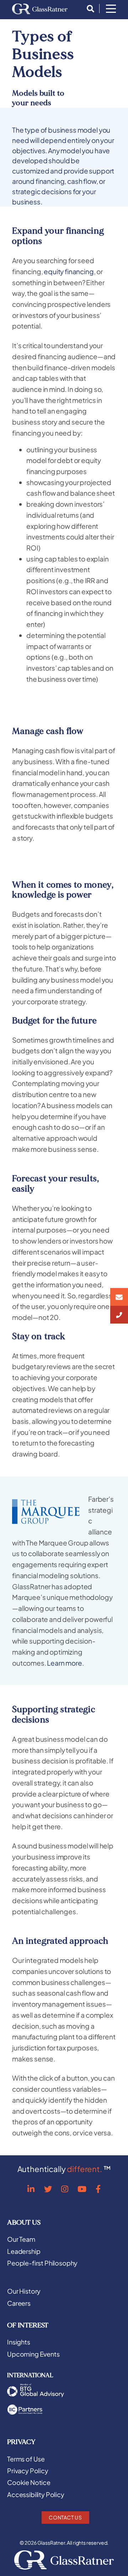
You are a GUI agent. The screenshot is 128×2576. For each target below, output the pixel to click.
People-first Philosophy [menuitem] (42, 2263)
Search (89, 9)
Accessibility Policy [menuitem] (36, 2495)
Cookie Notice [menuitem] (29, 2482)
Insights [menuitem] (19, 2342)
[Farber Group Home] (40, 9)
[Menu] (111, 9)
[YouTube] (82, 2189)
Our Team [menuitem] (21, 2239)
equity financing (69, 271)
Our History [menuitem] (24, 2291)
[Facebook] (98, 2189)
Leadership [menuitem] (24, 2251)
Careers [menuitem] (19, 2303)
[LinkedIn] (31, 2189)
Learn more (64, 1663)
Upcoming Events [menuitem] (33, 2354)
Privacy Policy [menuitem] (28, 2471)
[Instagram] (65, 2189)
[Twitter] (48, 2189)
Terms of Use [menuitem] (26, 2459)
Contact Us (65, 2517)
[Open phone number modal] (119, 1315)
